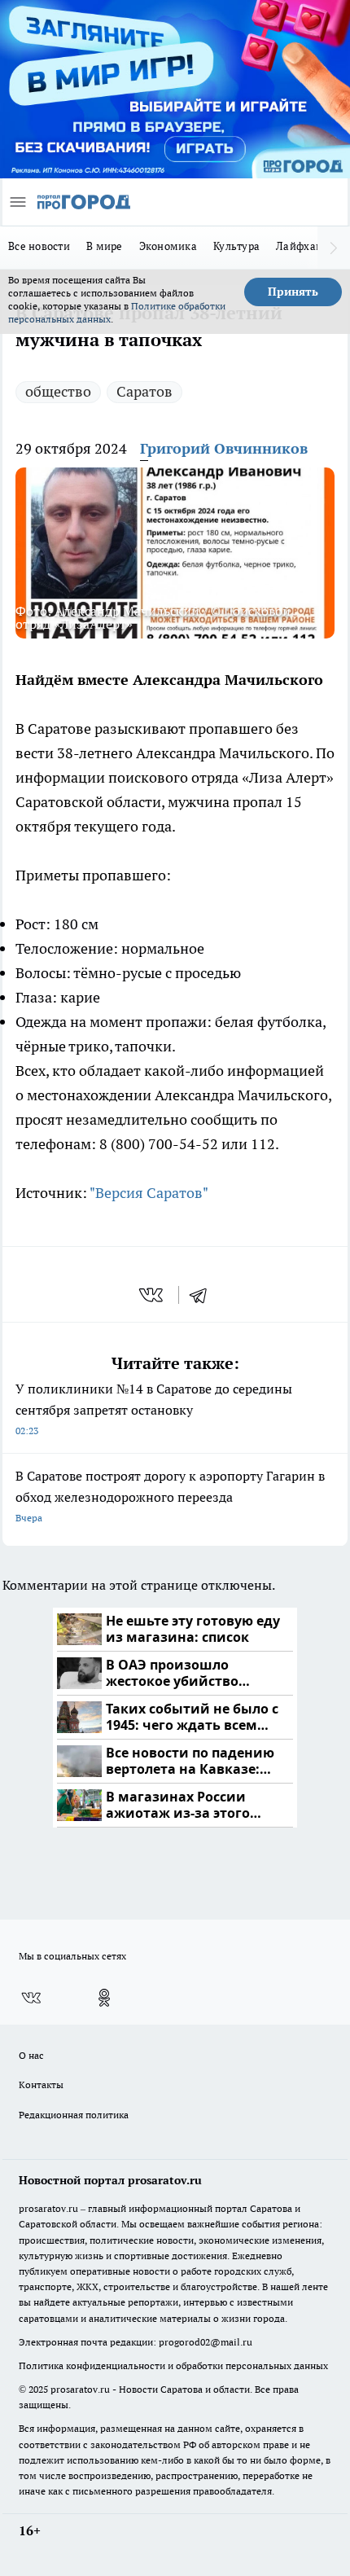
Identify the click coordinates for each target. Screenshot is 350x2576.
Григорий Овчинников (224, 448)
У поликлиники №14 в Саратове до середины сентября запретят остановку (154, 1409)
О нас (31, 2055)
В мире (105, 246)
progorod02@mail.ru (206, 2342)
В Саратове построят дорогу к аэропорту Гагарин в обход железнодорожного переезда (170, 1496)
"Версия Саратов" (149, 1193)
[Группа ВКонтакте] (31, 1998)
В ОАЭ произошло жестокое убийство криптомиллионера (175, 1673)
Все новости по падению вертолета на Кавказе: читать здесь (190, 1761)
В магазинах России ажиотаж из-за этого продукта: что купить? (183, 1805)
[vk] (153, 1295)
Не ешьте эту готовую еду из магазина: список (193, 1629)
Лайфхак (299, 246)
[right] (334, 248)
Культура (236, 246)
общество (58, 391)
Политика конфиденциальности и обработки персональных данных (173, 2365)
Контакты (41, 2084)
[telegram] (203, 1295)
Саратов (144, 391)
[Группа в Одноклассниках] (104, 1998)
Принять (293, 292)
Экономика (168, 246)
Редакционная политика (74, 2115)
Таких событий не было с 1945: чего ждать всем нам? (192, 1717)
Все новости (39, 246)
